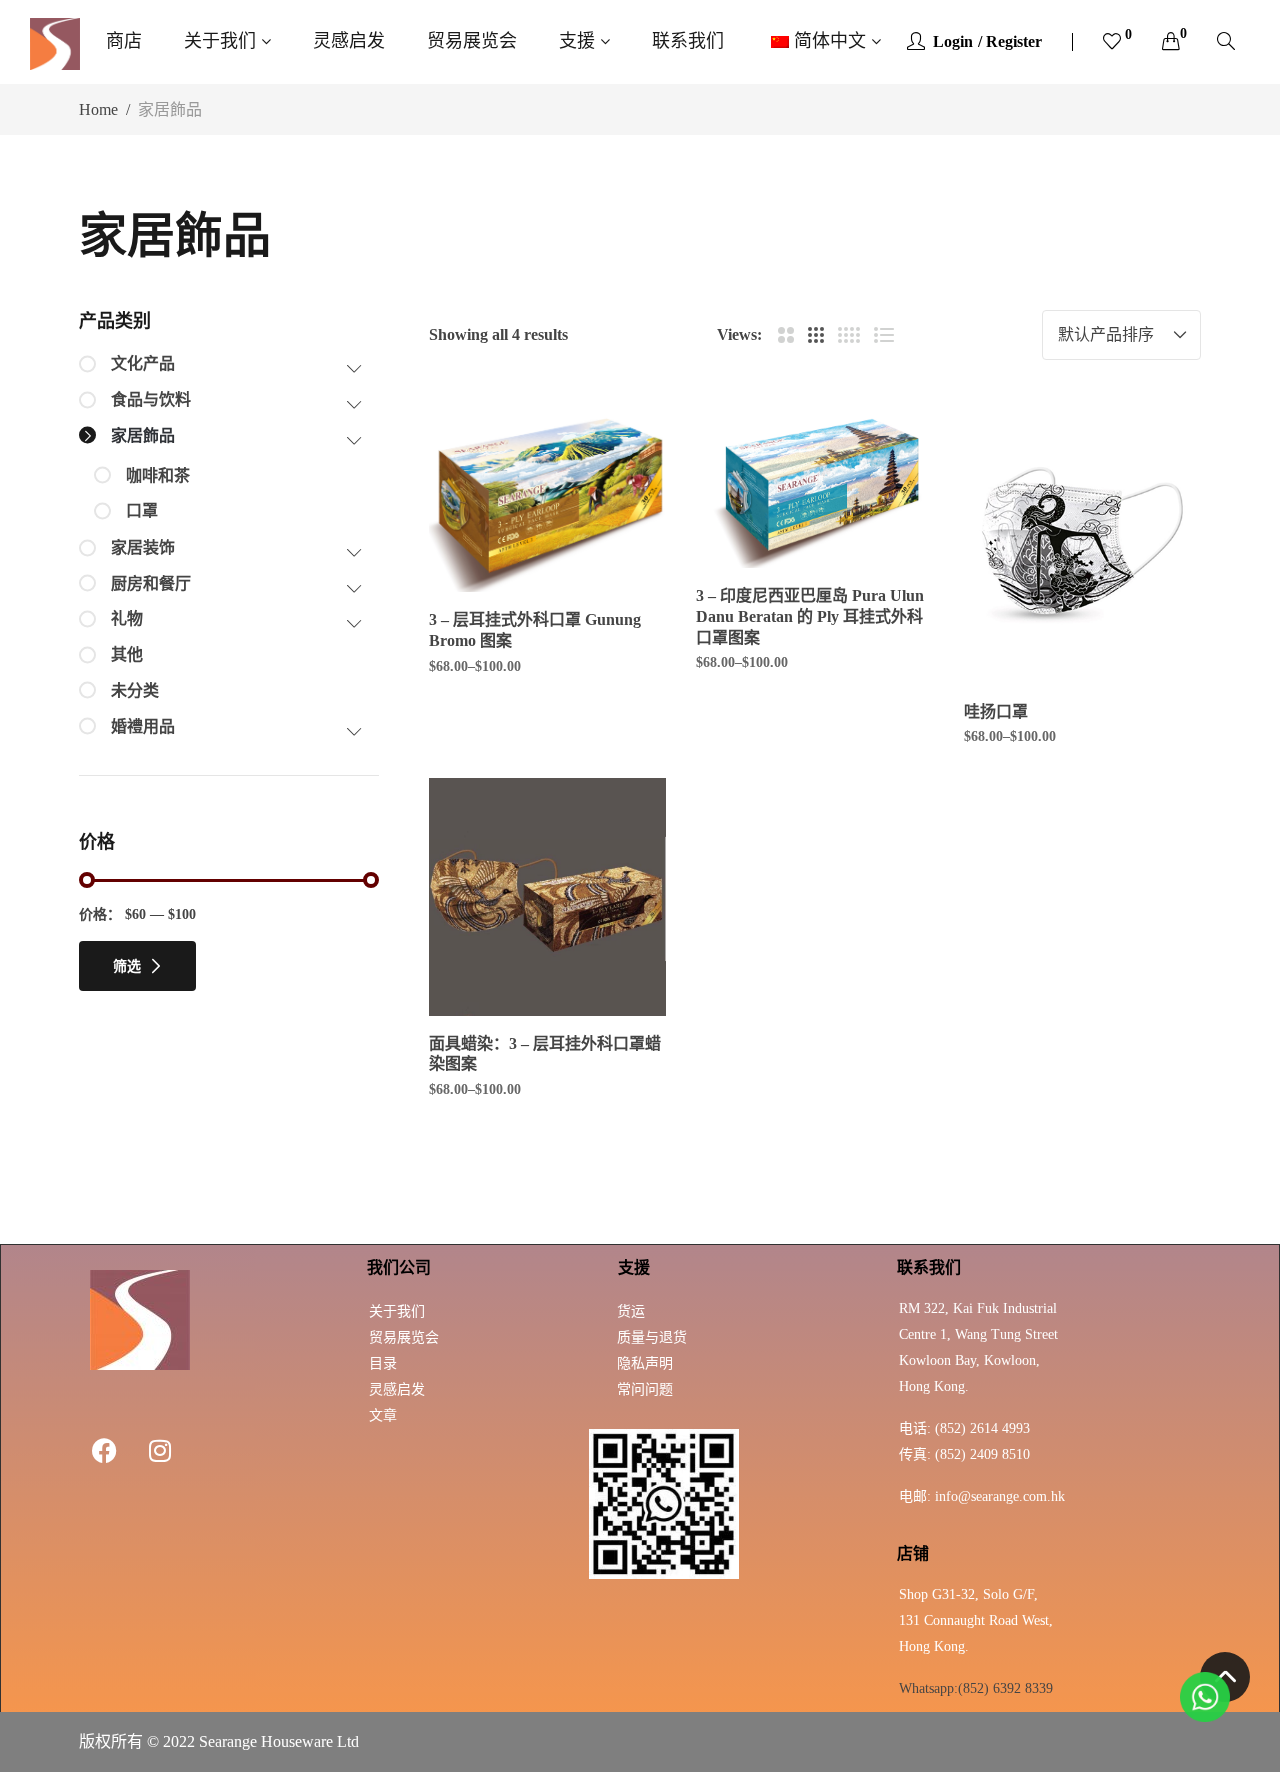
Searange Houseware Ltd (279, 1741)
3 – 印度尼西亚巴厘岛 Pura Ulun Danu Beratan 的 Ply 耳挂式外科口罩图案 (810, 616)
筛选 (127, 966)
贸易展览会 (472, 41)
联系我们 (688, 41)
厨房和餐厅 (151, 583)
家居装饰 (143, 547)
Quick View (623, 497)
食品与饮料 (151, 399)
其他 (127, 654)
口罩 (142, 510)
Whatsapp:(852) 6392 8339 (976, 1688)
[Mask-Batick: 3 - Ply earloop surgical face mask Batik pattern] (547, 896)
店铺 (913, 1553)
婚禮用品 (143, 726)
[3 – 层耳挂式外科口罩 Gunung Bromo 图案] (547, 496)
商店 (124, 41)
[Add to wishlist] (623, 442)
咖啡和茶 (158, 475)
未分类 (135, 690)
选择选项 (559, 587)
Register (1014, 41)
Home (98, 109)
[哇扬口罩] (1082, 541)
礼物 (127, 618)
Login (953, 41)
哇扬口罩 (996, 711)
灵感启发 (349, 41)
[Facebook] (105, 1450)
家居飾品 (143, 435)
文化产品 (143, 363)
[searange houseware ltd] (55, 42)
